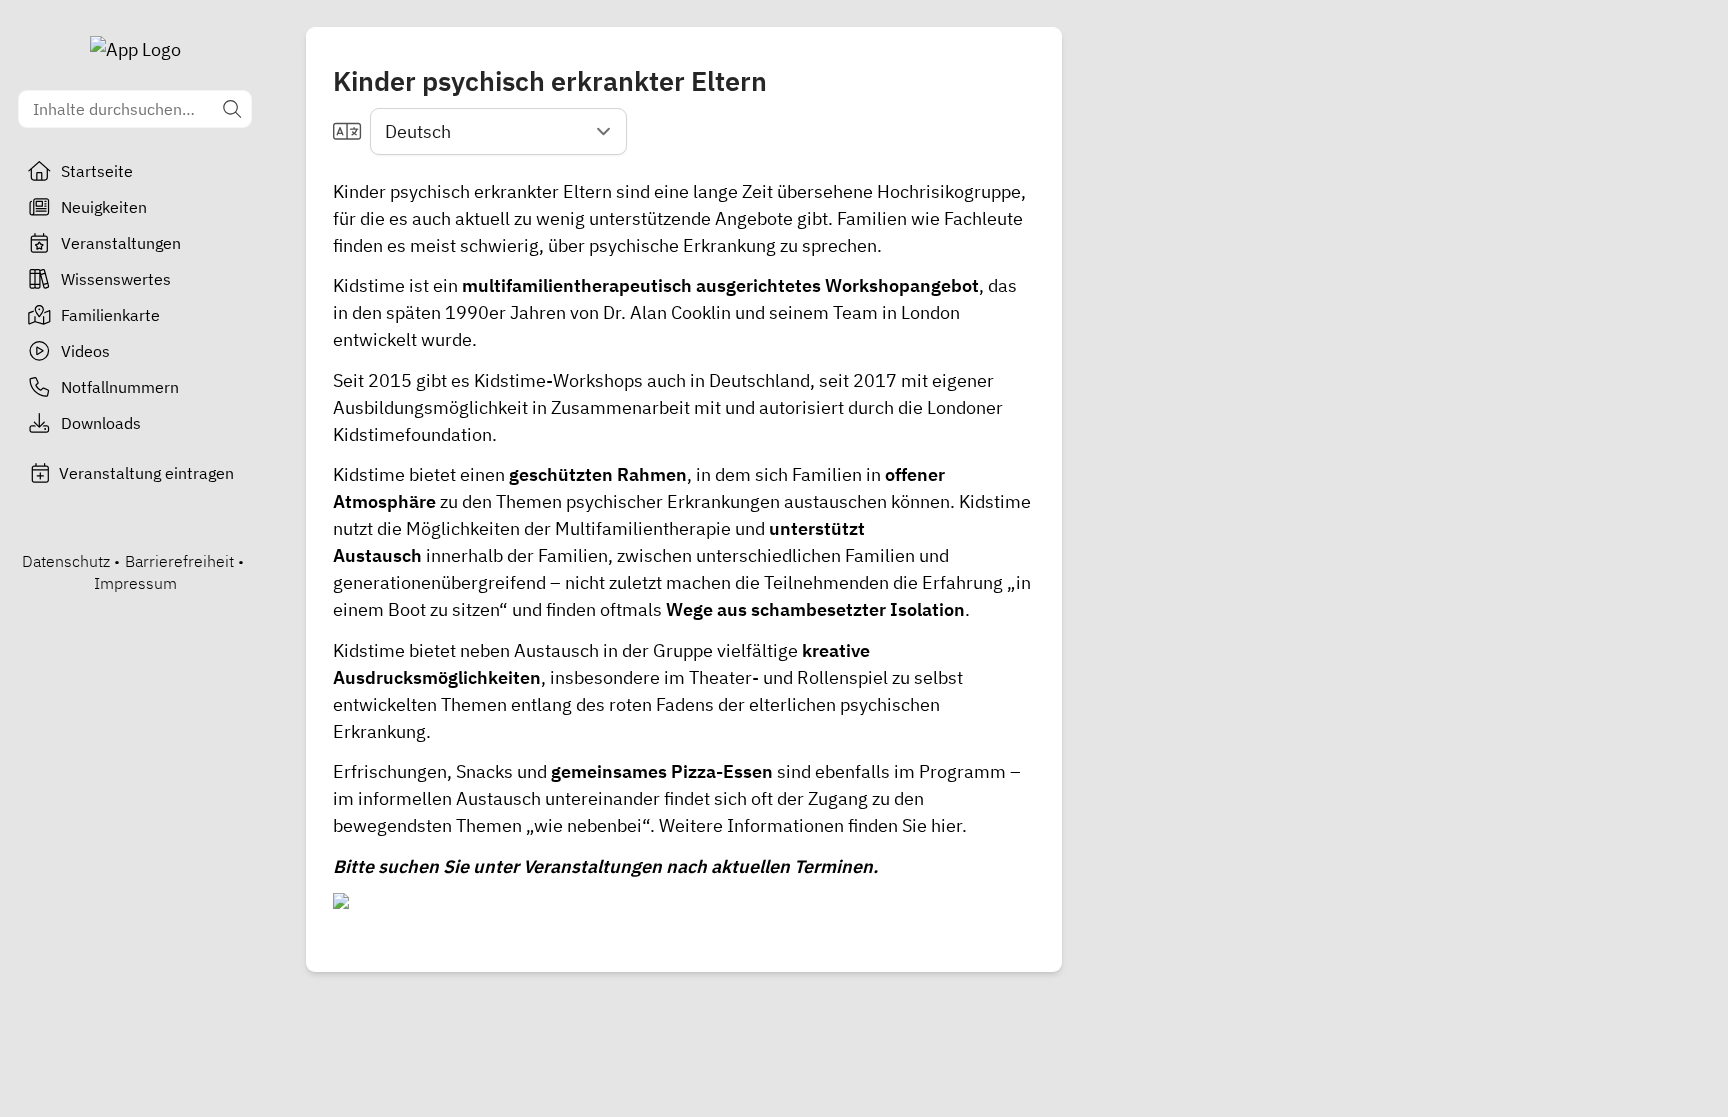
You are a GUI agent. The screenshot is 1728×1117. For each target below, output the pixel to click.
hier (946, 825)
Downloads (101, 423)
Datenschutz (66, 561)
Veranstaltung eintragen (146, 473)
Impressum (135, 583)
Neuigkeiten (104, 207)
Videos (85, 351)
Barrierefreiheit (179, 561)
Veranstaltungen (121, 243)
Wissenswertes (116, 279)
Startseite (97, 171)
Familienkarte (110, 315)
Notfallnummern (120, 387)
